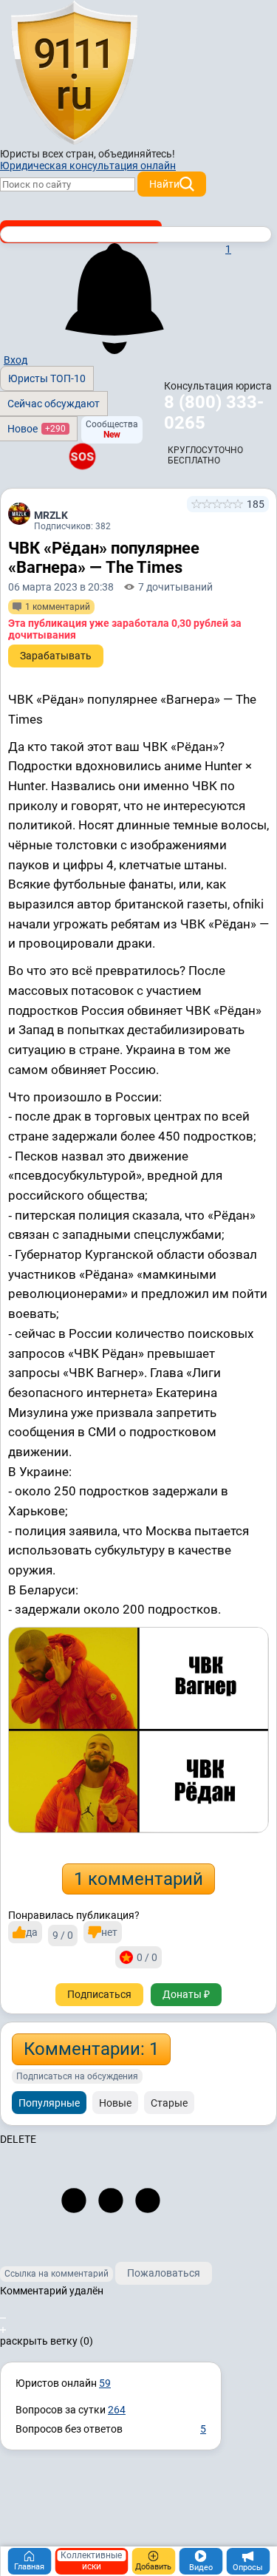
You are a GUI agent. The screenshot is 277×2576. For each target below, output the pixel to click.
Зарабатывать (56, 656)
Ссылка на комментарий (57, 2274)
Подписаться (99, 1994)
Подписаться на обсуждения (77, 2076)
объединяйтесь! (137, 154)
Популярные (49, 2103)
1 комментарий (138, 1879)
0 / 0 (147, 1957)
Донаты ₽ (186, 1994)
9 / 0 (63, 1935)
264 (117, 2410)
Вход (16, 360)
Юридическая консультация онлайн (88, 166)
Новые (115, 2103)
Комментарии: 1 (91, 2049)
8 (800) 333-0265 (214, 412)
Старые (169, 2103)
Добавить (153, 2567)
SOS (82, 456)
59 (105, 2383)
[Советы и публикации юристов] (74, 73)
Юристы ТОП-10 (47, 378)
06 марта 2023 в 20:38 (61, 587)
